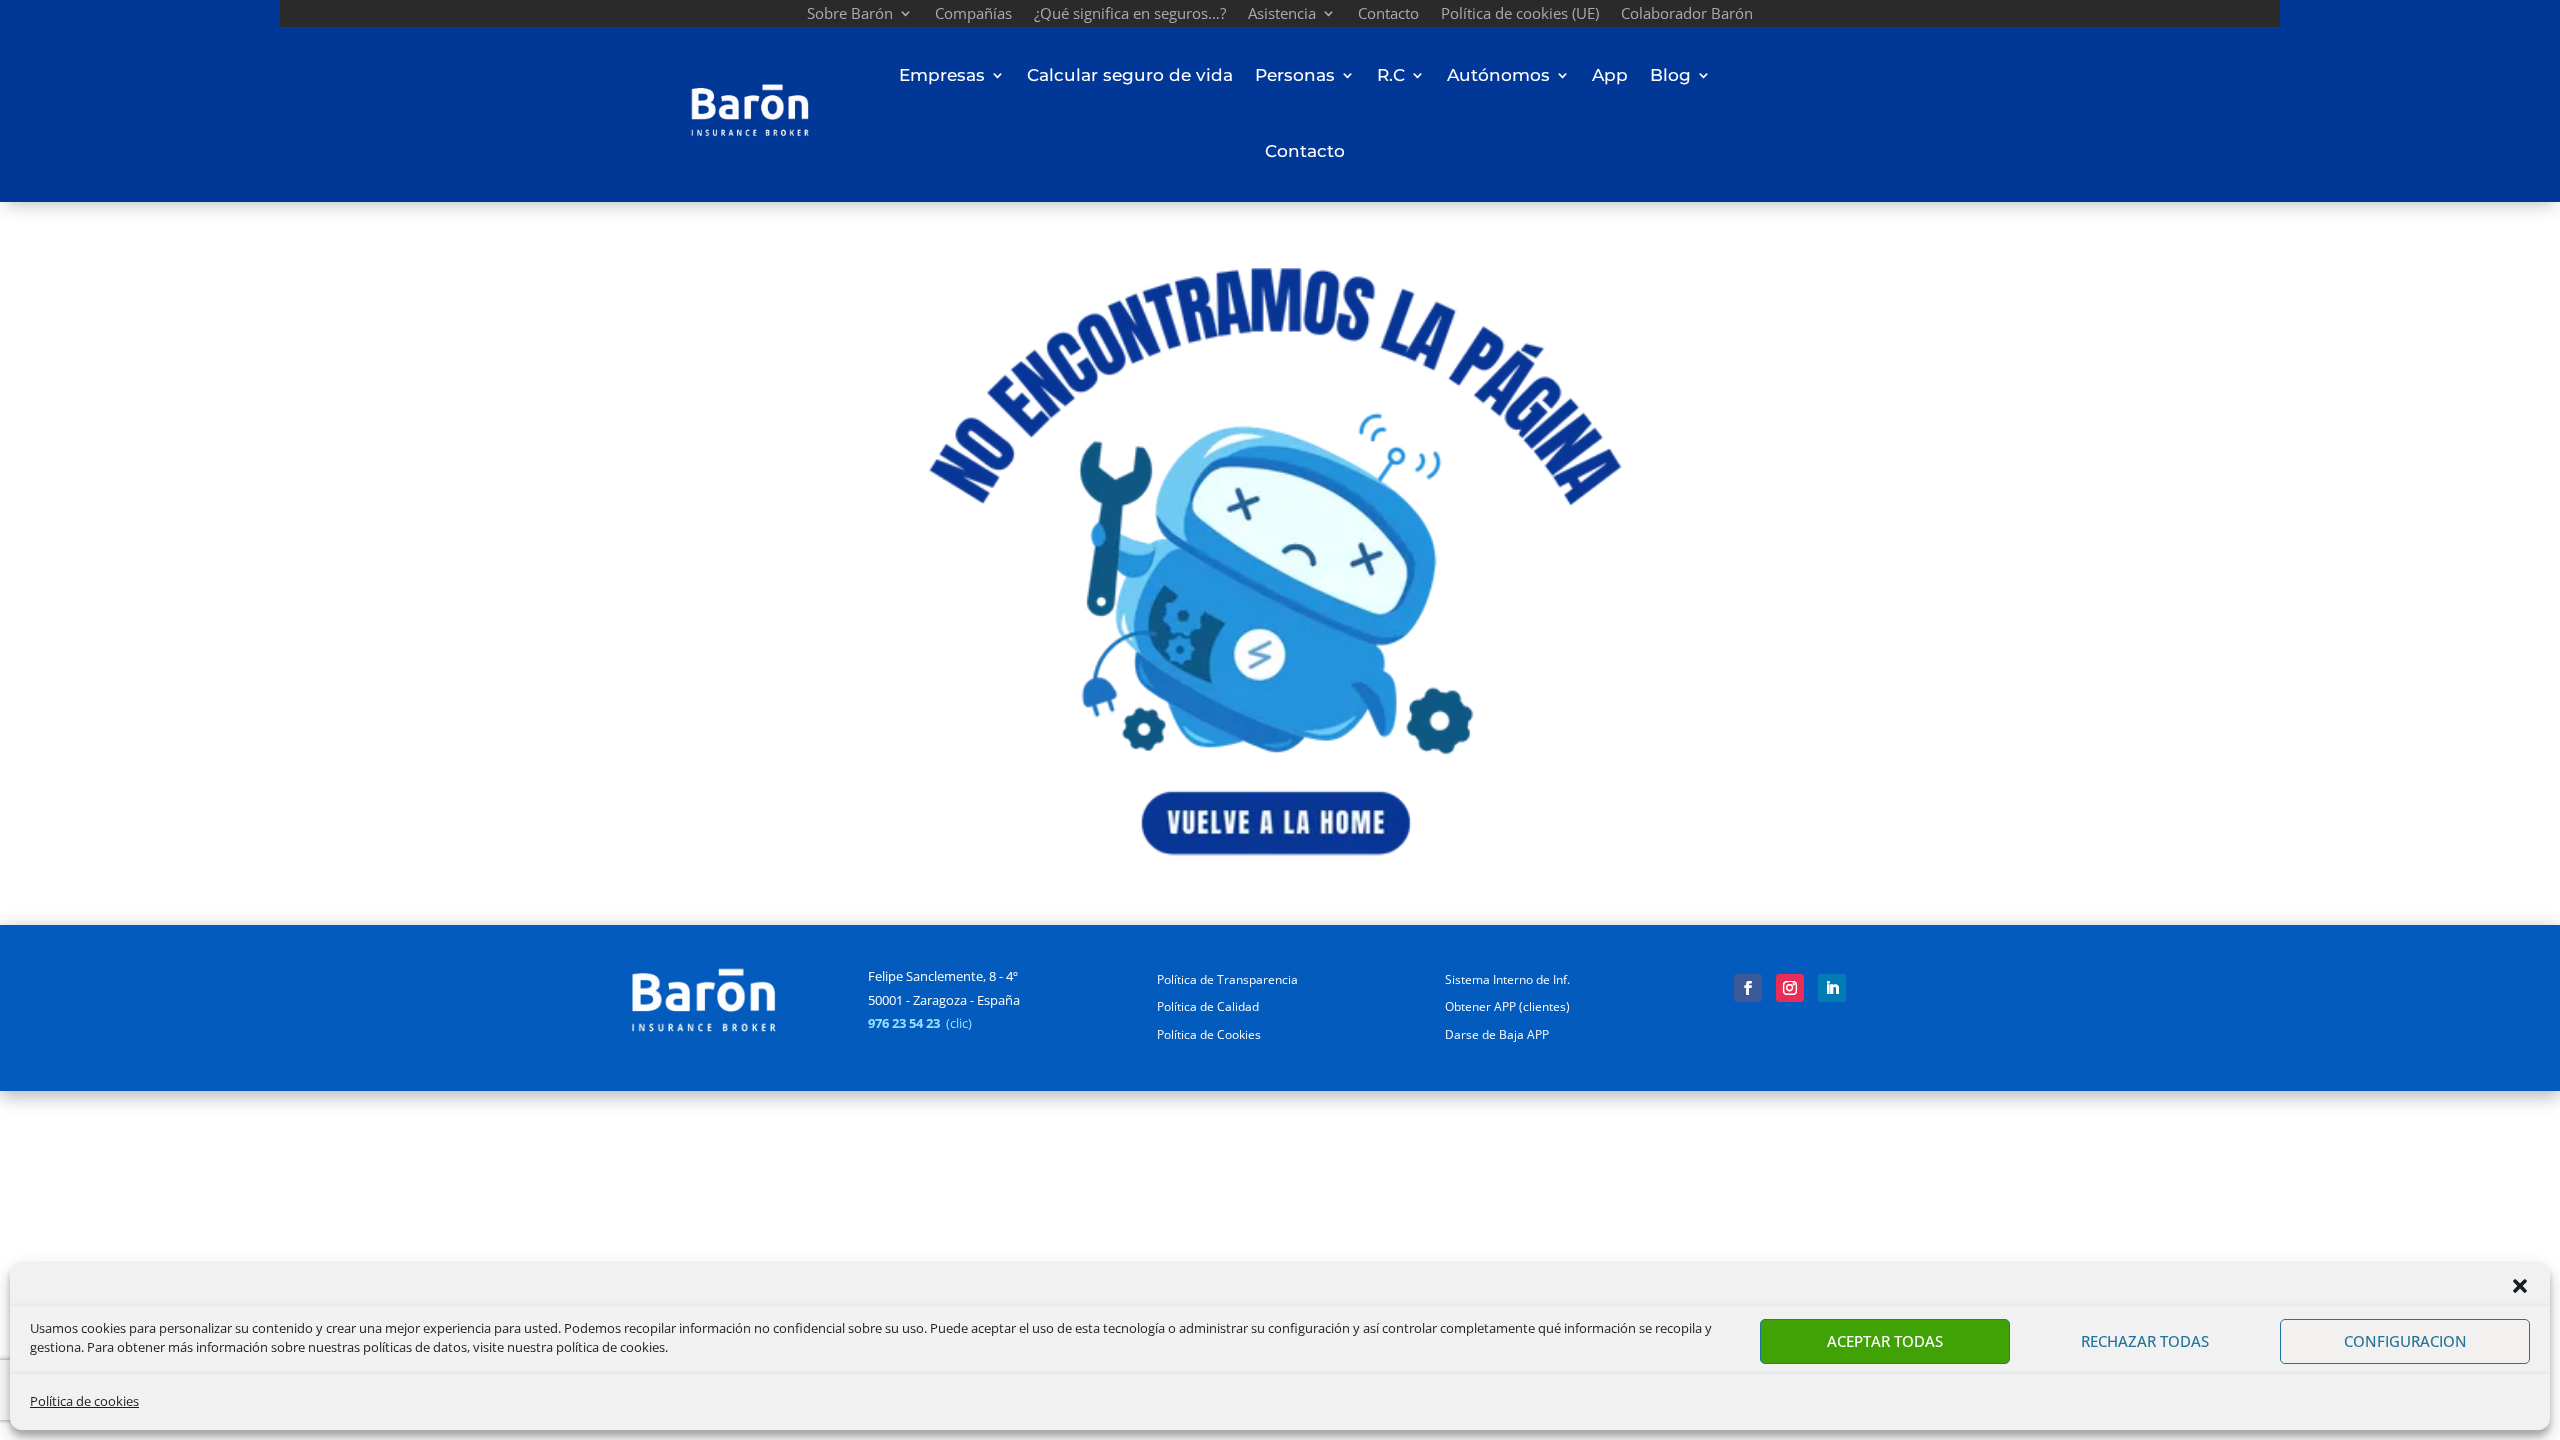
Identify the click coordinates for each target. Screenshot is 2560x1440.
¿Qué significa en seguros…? (1130, 15)
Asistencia (1282, 15)
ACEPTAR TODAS (1885, 1341)
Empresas (942, 75)
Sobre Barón (850, 15)
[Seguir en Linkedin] (1832, 988)
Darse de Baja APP (1497, 1034)
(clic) (959, 1023)
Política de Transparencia (1227, 979)
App (1610, 75)
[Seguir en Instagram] (1790, 988)
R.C (1391, 75)
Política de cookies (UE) (1520, 15)
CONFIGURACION (2405, 1341)
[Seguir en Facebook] (1748, 988)
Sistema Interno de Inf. (1507, 979)
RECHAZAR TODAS (2145, 1341)
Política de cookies (84, 1401)
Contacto (1388, 15)
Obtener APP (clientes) (1507, 1006)
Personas (1295, 75)
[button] (2520, 1286)
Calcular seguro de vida (1130, 75)
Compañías (973, 15)
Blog (1670, 75)
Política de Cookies (1209, 1034)
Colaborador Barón (1687, 15)
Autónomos (1498, 75)
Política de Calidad (1208, 1006)
